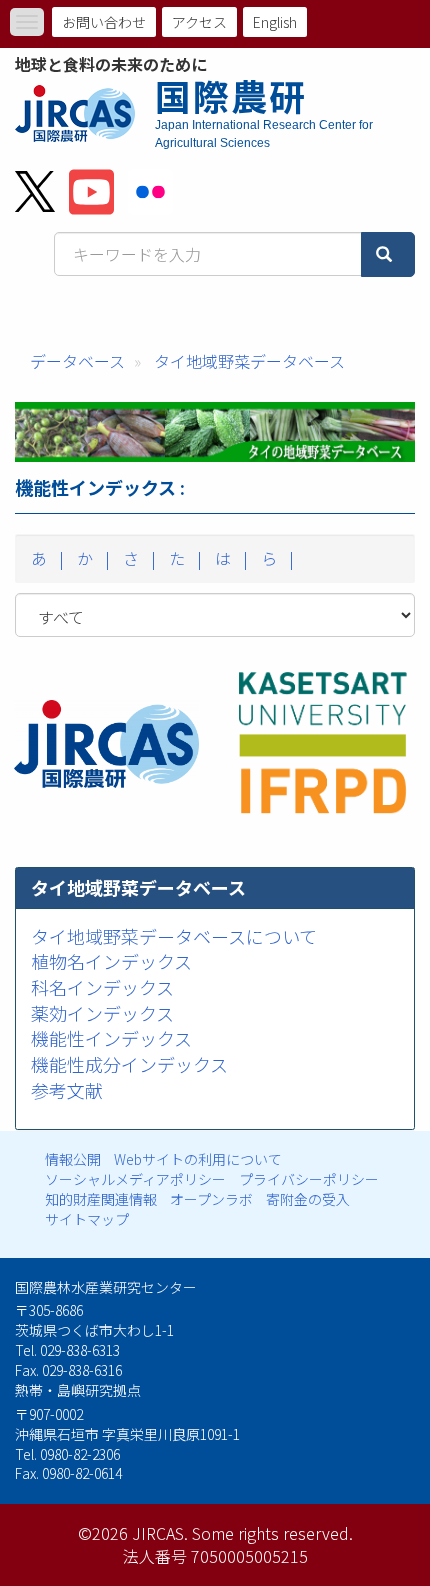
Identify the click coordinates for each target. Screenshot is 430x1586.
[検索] (388, 254)
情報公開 (73, 1159)
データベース (77, 361)
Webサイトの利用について (198, 1159)
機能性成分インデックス (129, 1064)
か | (91, 558)
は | (229, 558)
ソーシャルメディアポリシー (135, 1179)
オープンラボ (211, 1199)
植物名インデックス (111, 961)
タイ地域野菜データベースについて (174, 936)
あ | (45, 558)
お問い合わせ (104, 22)
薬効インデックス (102, 1013)
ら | (275, 558)
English (275, 22)
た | (183, 558)
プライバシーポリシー (309, 1179)
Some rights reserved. (272, 1533)
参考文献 (67, 1090)
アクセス (199, 22)
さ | (137, 558)
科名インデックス (102, 987)
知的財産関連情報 (101, 1199)
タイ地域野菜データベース (249, 361)
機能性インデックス (111, 1038)
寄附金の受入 (308, 1199)
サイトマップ (87, 1219)
